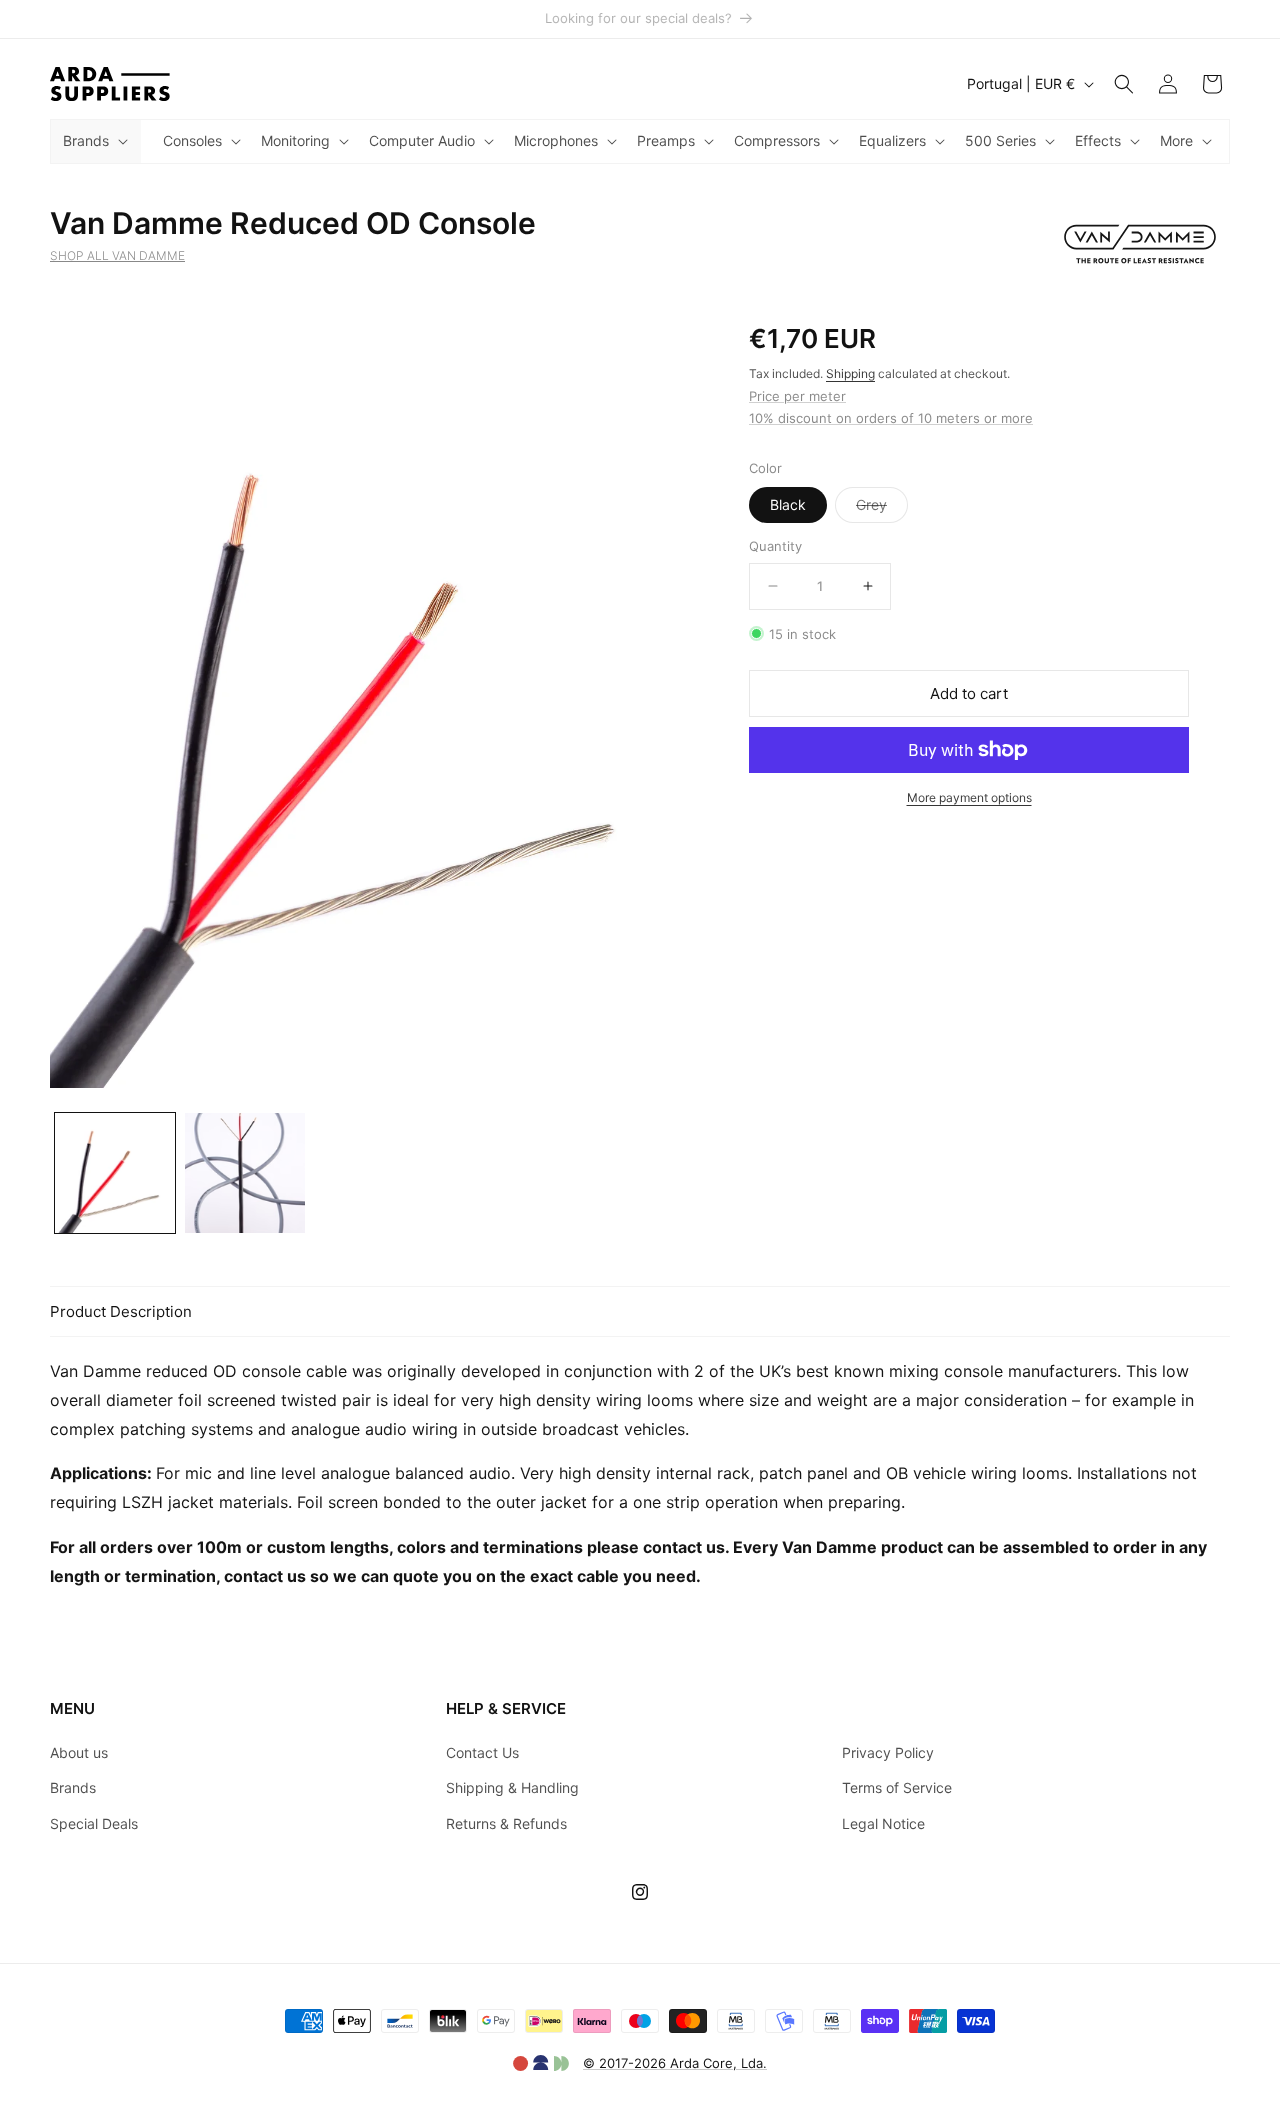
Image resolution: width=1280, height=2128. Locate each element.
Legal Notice (883, 1823)
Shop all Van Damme (117, 255)
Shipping (850, 373)
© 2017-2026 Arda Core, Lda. (675, 2063)
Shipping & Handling (512, 1787)
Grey (882, 509)
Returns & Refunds (506, 1823)
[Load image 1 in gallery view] (115, 1173)
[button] (93, 141)
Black (788, 504)
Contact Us (482, 1752)
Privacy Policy (888, 1752)
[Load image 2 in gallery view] (245, 1173)
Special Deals (94, 1823)
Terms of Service (897, 1787)
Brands (73, 1787)
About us (79, 1752)
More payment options (969, 797)
